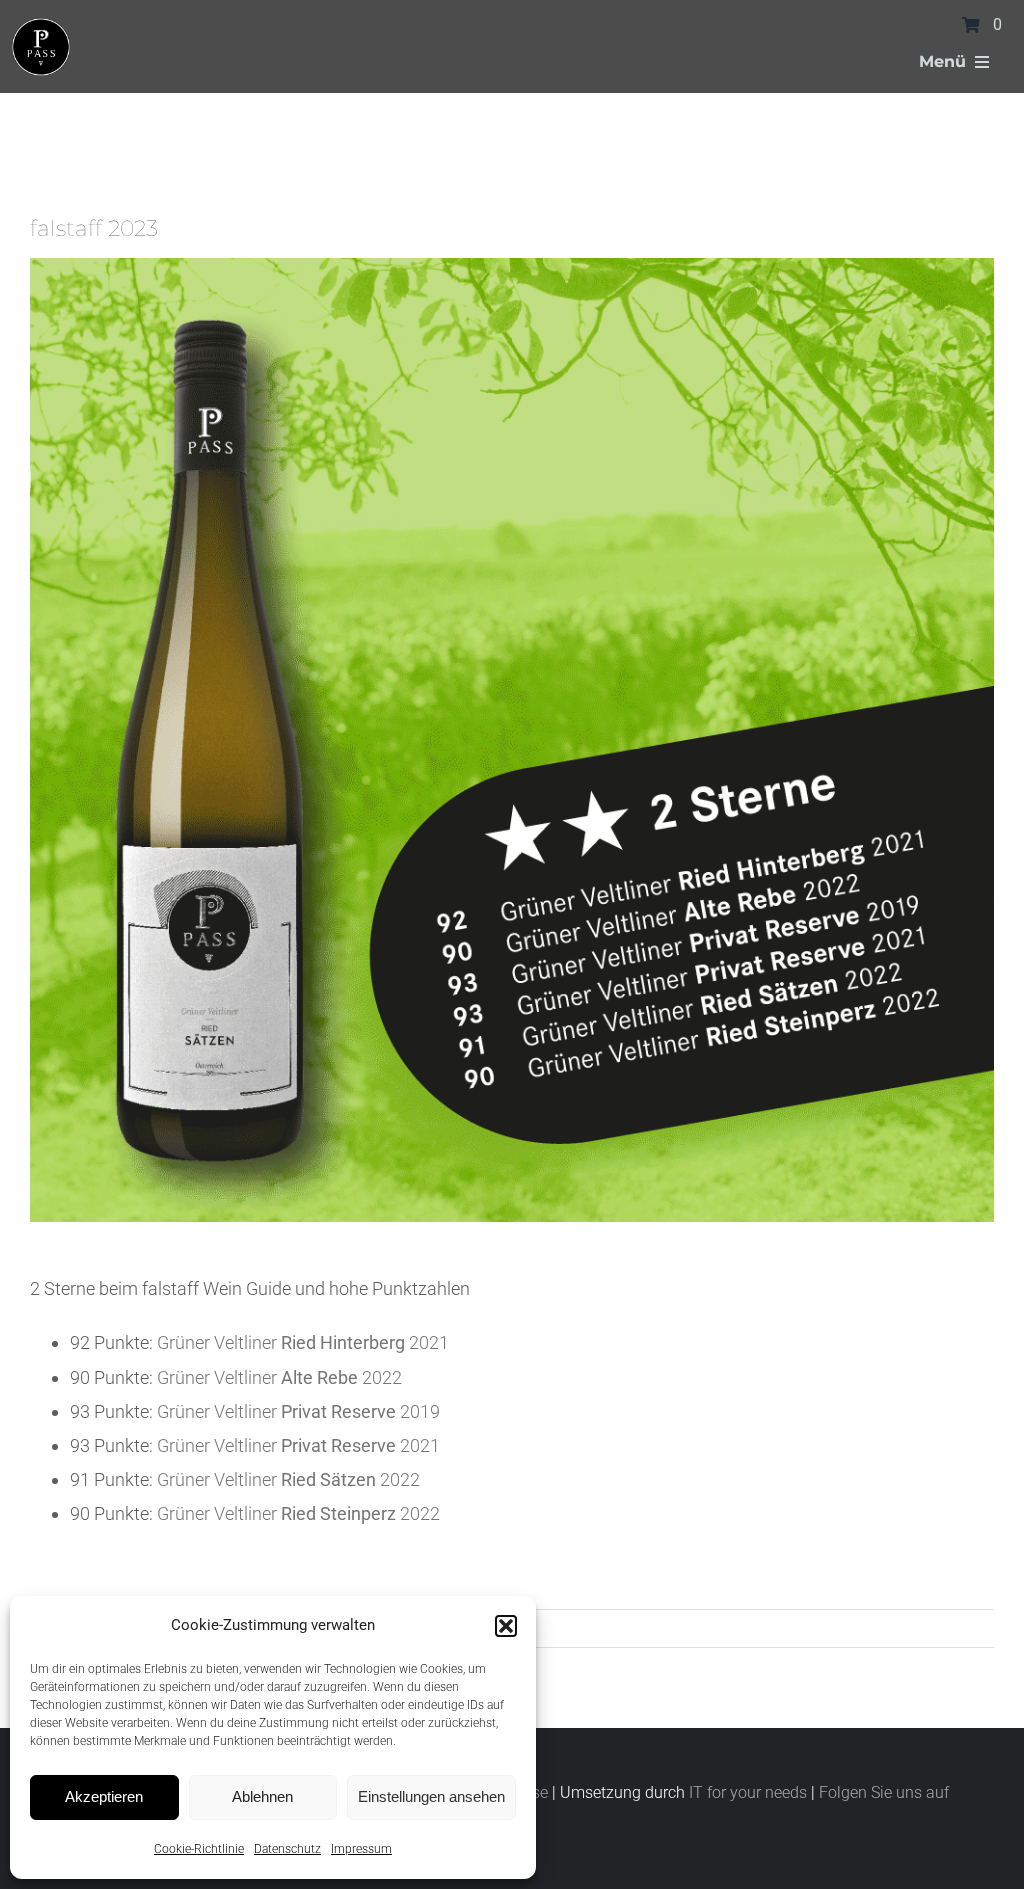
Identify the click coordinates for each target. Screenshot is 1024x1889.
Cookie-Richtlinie (199, 1849)
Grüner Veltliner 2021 (303, 1342)
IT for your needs (748, 1792)
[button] (506, 1626)
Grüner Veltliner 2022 (279, 1377)
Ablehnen (262, 1796)
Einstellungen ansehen (431, 1796)
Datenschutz (287, 1849)
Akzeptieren (104, 1796)
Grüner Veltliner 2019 (298, 1411)
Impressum (361, 1849)
